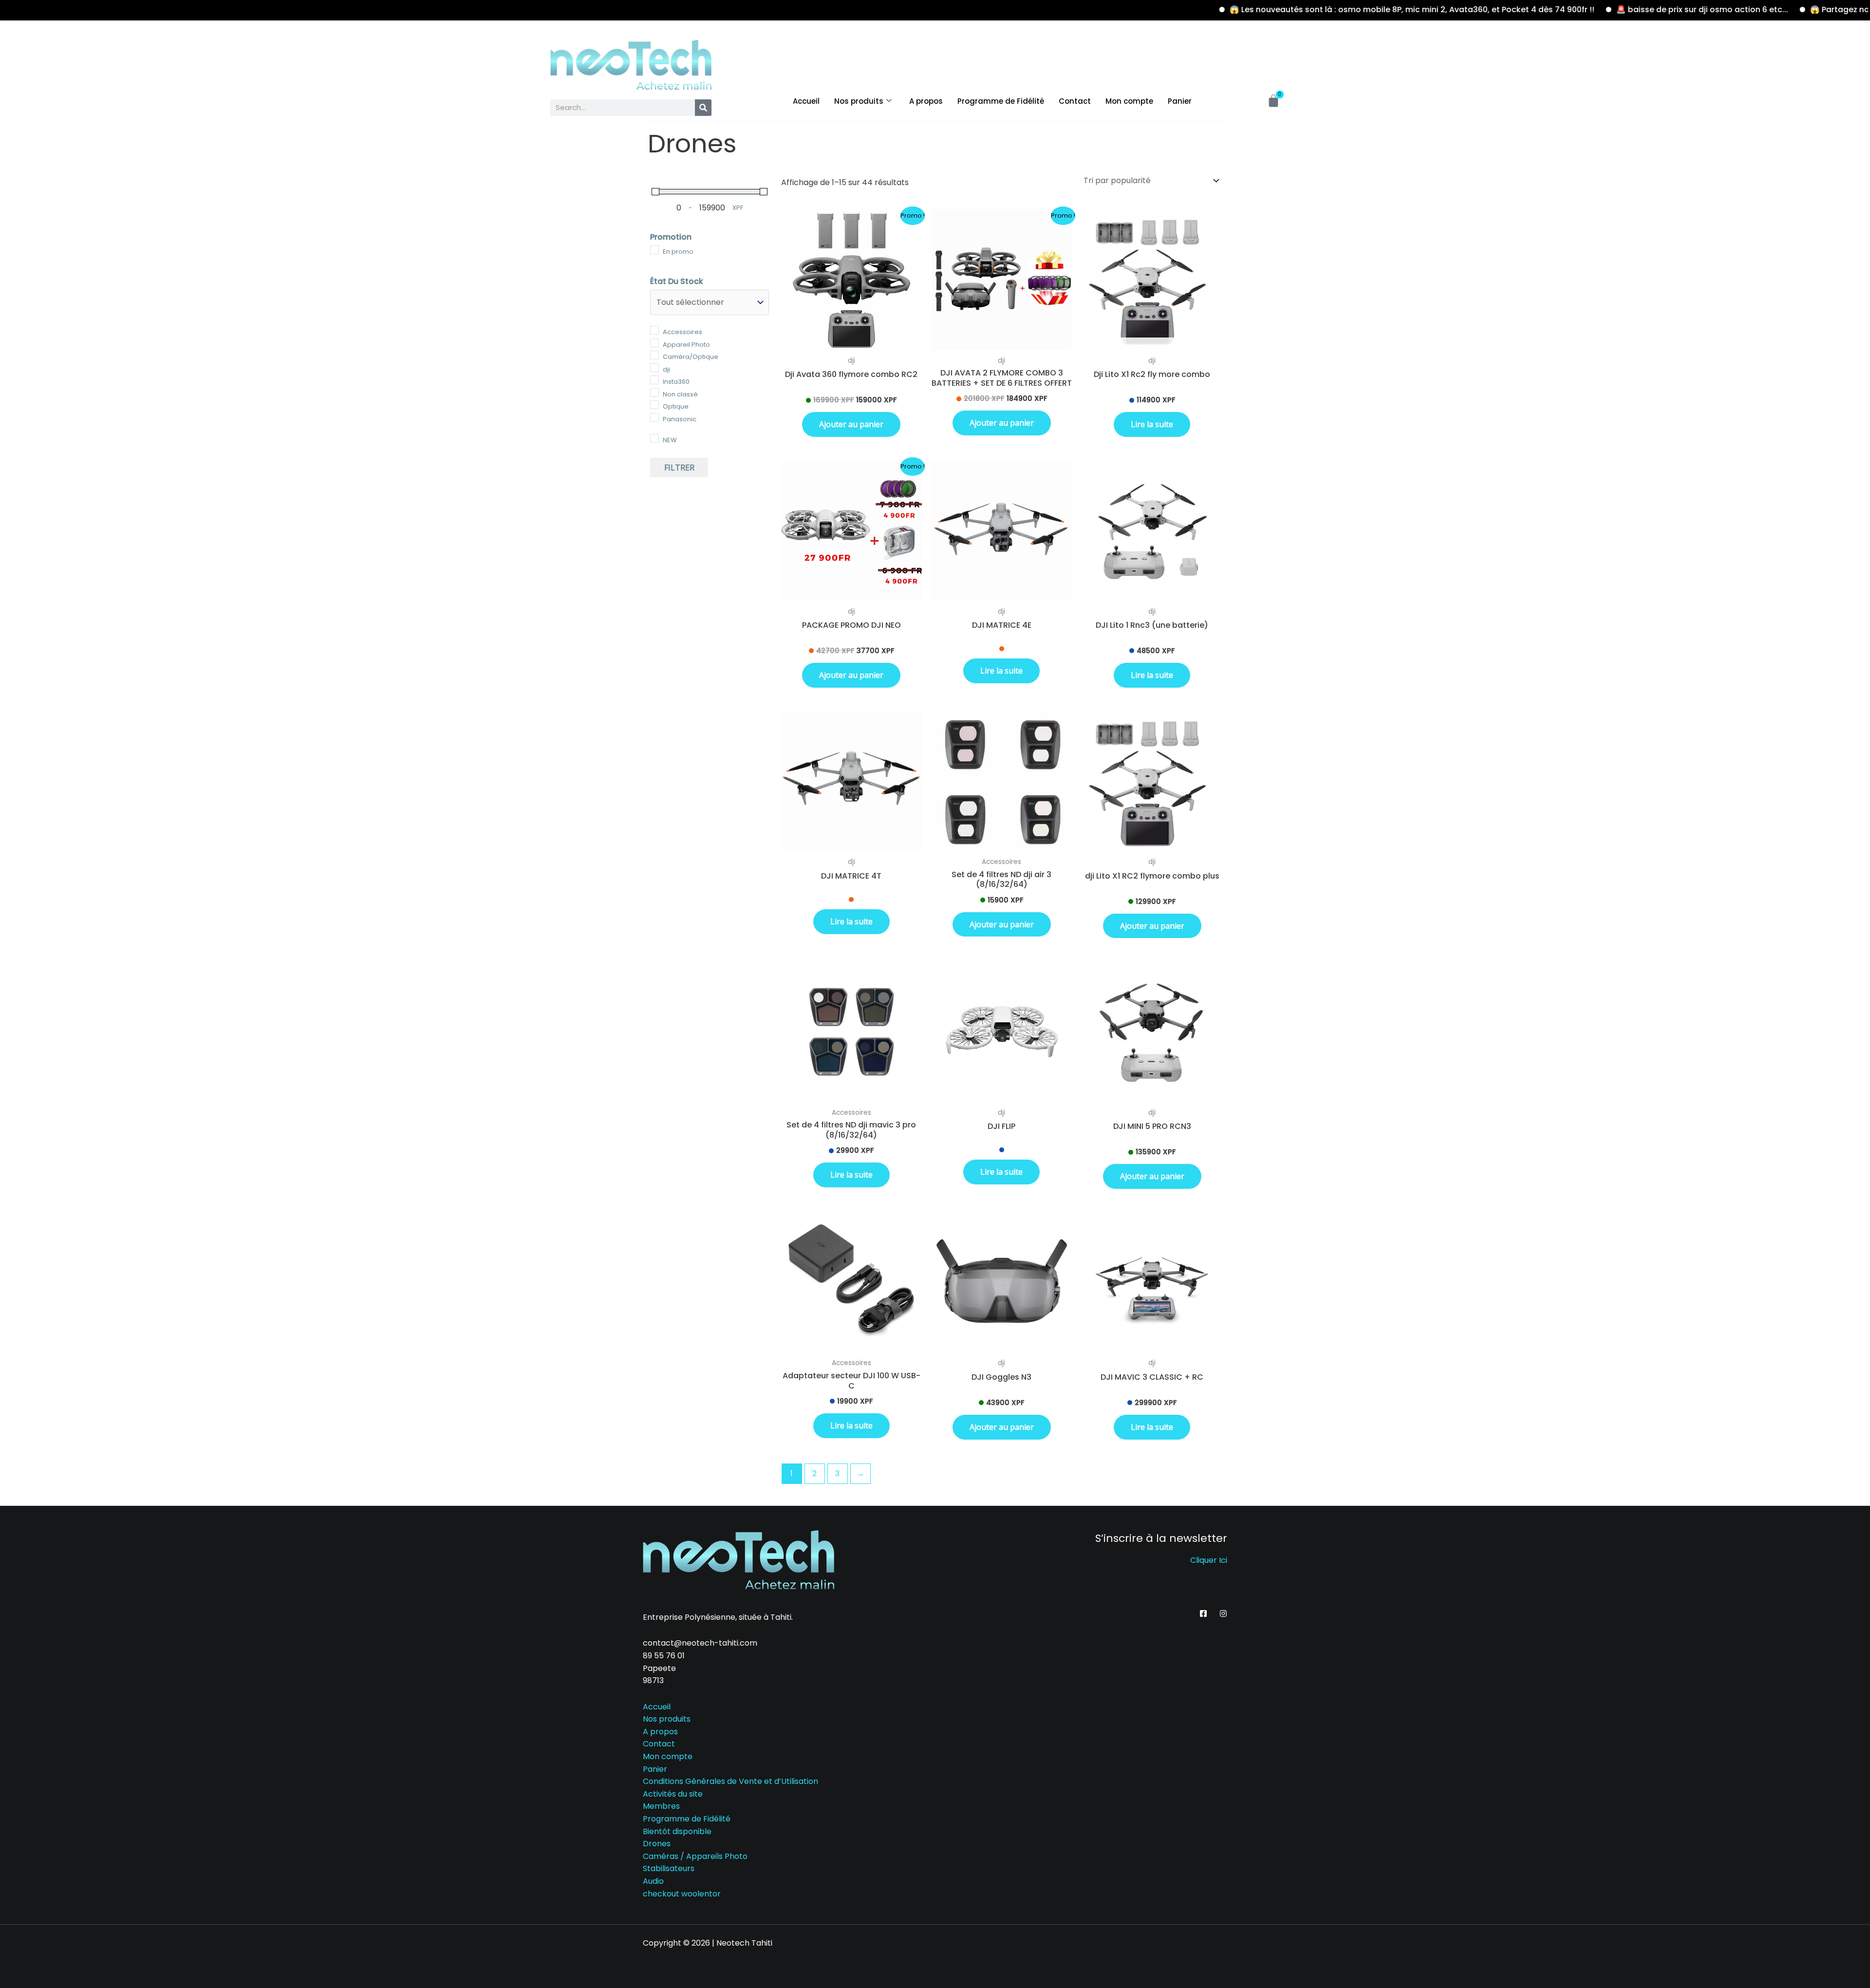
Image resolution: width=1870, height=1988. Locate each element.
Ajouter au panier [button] (851, 424)
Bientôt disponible (677, 1831)
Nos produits (859, 101)
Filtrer (679, 468)
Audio (653, 1881)
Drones (657, 1844)
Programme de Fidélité (1001, 101)
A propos (926, 101)
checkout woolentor (682, 1894)
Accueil (806, 101)
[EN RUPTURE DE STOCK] (1152, 280)
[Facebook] (1203, 1613)
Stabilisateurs (669, 1868)
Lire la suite (1152, 424)
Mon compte (1129, 101)
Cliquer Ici (1209, 1560)
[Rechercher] (703, 108)
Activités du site (673, 1794)
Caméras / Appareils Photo (695, 1856)
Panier (1180, 101)
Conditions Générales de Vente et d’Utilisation (730, 1781)
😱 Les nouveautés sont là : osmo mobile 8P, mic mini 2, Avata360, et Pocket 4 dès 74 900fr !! (1335, 9)
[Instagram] (1223, 1613)
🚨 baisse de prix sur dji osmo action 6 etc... (1625, 9)
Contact (1075, 101)
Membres (661, 1806)
